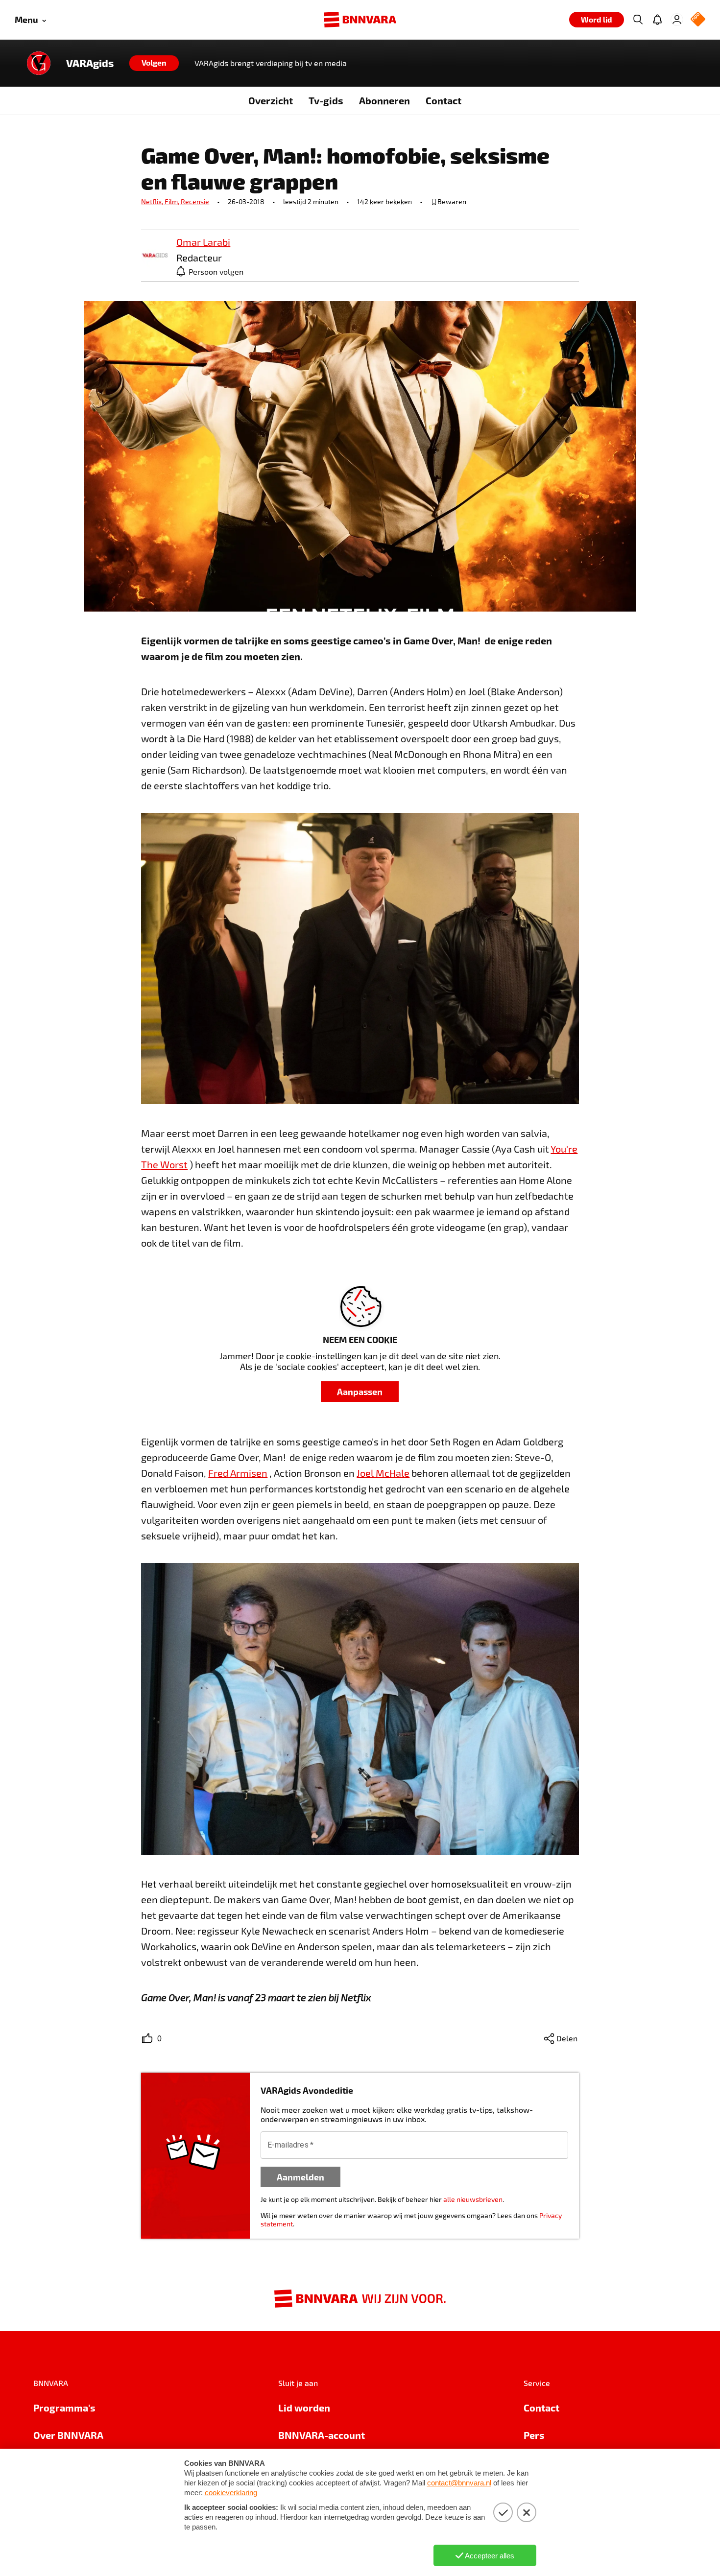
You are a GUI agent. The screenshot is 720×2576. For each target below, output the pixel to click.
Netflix (153, 201)
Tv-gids (326, 100)
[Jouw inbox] (657, 20)
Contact (444, 100)
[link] (155, 256)
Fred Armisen (238, 1473)
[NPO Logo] (698, 20)
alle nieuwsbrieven (473, 2199)
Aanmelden (300, 2177)
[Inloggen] (677, 20)
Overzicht (271, 100)
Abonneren (384, 100)
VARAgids (90, 63)
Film (173, 201)
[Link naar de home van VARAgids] (39, 63)
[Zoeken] (638, 20)
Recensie (195, 201)
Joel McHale (383, 1473)
